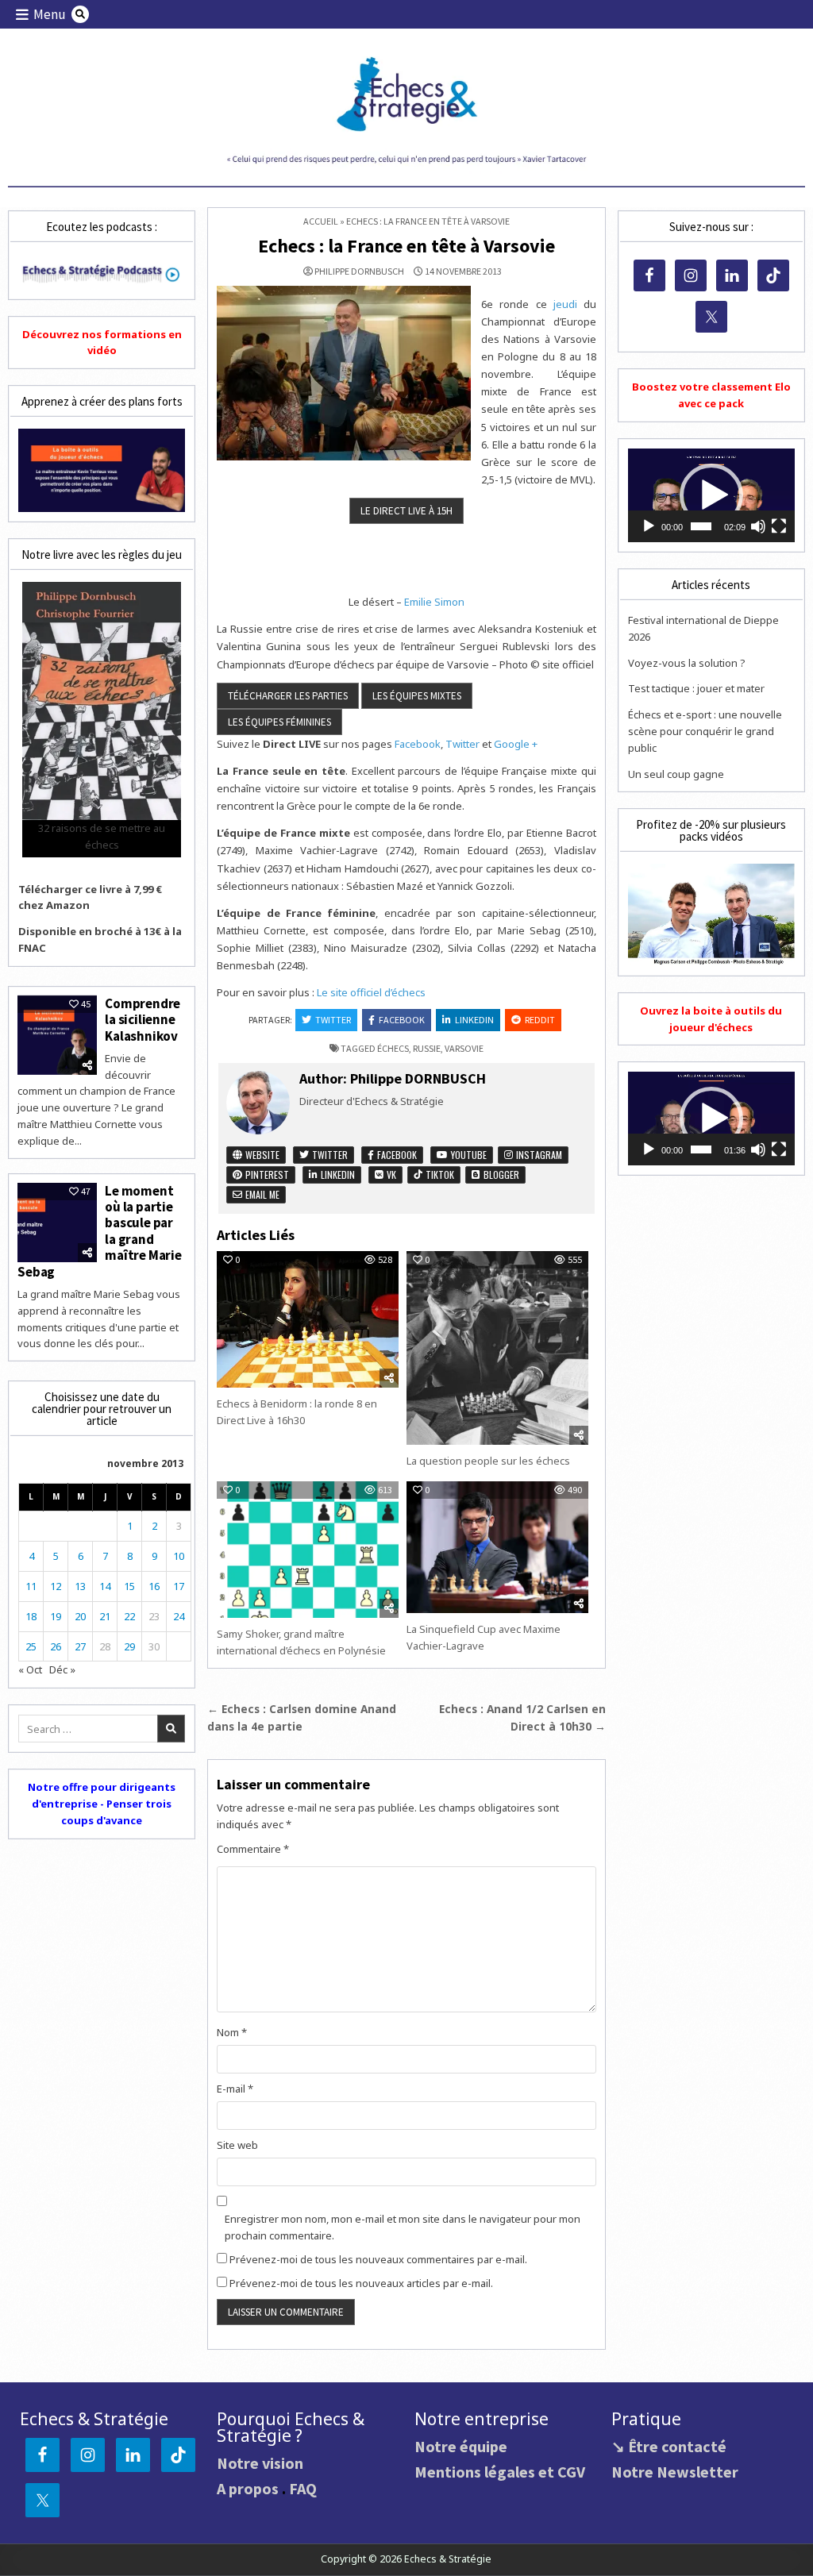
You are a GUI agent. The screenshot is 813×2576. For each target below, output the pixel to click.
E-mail (235, 2089)
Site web (237, 2145)
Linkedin (474, 1020)
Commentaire (253, 1849)
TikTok (439, 1174)
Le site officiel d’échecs (371, 992)
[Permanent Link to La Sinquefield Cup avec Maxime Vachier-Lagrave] (497, 1547)
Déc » (62, 1669)
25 (31, 1646)
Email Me (261, 1194)
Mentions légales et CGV (500, 2472)
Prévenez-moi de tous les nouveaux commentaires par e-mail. (378, 2259)
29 (129, 1646)
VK (390, 1174)
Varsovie (464, 1048)
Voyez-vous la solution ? (687, 663)
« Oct (30, 1669)
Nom (232, 2032)
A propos (248, 2488)
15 (129, 1586)
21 (105, 1616)
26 (56, 1646)
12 (56, 1586)
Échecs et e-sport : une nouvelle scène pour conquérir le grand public (705, 731)
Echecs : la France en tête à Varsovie (406, 246)
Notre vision (260, 2463)
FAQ (303, 2488)
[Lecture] (649, 526)
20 (80, 1616)
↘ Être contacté (669, 2446)
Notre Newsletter (675, 2472)
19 (56, 1616)
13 (80, 1586)
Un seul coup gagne (676, 774)
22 (129, 1616)
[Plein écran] (779, 526)
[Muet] (758, 526)
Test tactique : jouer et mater (696, 688)
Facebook (418, 744)
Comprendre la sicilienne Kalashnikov (143, 1020)
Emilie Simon (434, 602)
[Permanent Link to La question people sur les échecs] (497, 1348)
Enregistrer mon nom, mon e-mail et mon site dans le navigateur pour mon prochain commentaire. (403, 2227)
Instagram (538, 1155)
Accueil (321, 221)
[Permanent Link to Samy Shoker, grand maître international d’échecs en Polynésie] (308, 1550)
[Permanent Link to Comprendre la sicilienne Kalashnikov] (57, 1035)
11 (31, 1586)
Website (261, 1155)
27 (80, 1646)
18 (31, 1616)
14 (105, 1586)
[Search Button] (80, 14)
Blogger (500, 1174)
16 (154, 1586)
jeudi (565, 304)
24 (179, 1616)
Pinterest (266, 1174)
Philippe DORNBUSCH (359, 271)
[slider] (701, 526)
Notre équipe (461, 2446)
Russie (427, 1048)
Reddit (540, 1020)
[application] (711, 495)
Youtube (468, 1155)
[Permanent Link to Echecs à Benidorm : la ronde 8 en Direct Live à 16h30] (308, 1319)
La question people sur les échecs (488, 1461)
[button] (711, 495)
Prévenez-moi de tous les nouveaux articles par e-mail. (361, 2283)
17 (179, 1586)
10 (179, 1556)
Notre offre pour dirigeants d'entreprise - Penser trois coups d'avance (102, 1804)
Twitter (462, 744)
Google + (516, 744)
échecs (393, 1048)
